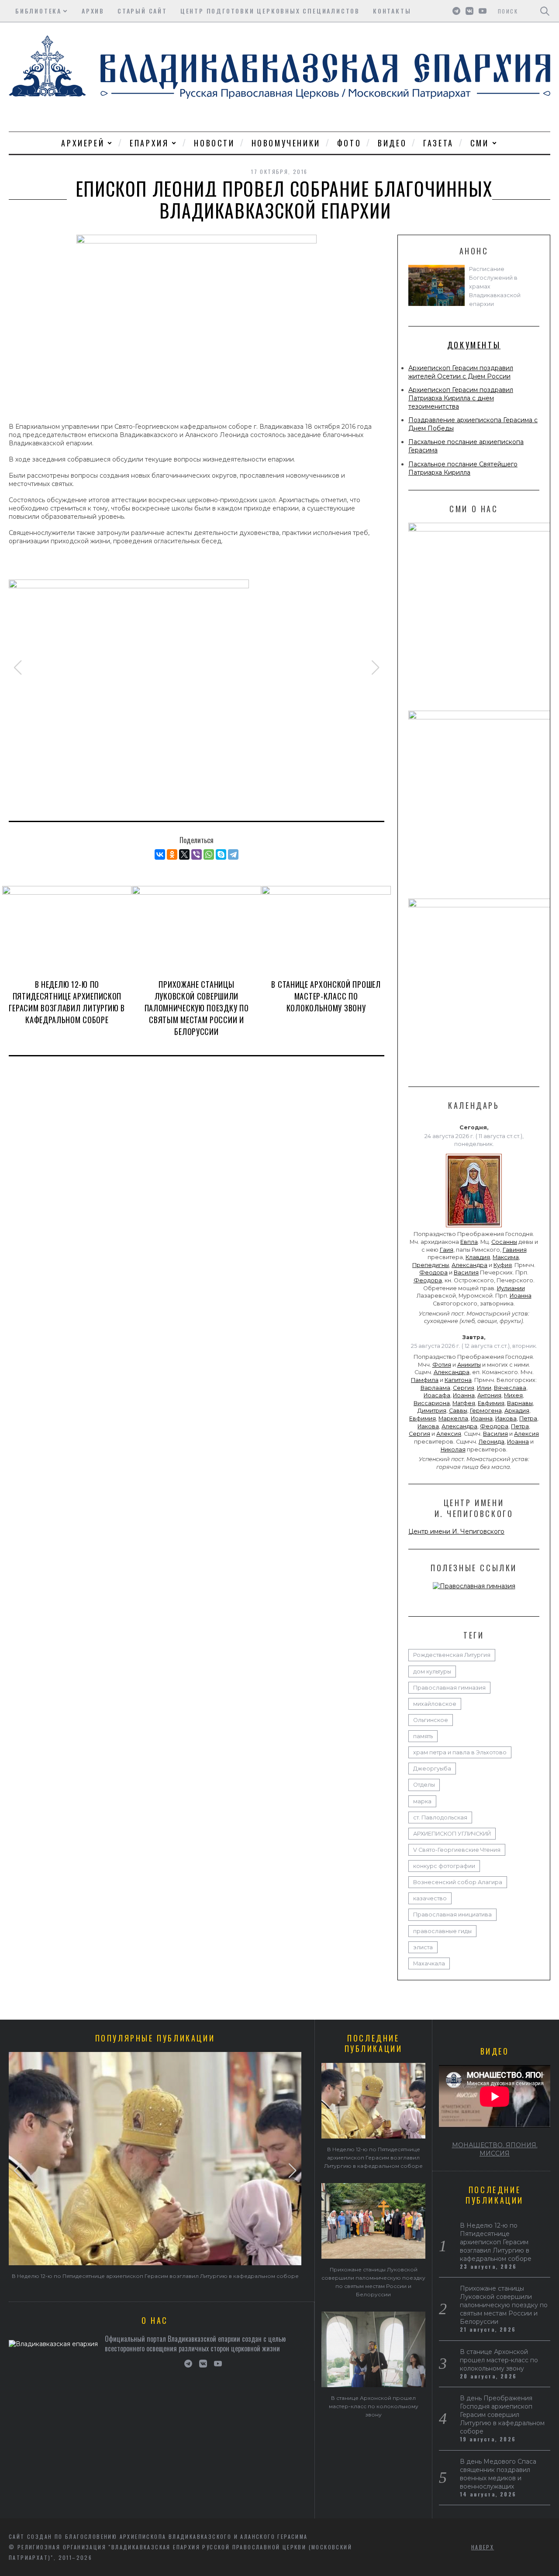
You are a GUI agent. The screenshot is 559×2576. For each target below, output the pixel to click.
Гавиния (515, 1250)
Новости (214, 143)
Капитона (458, 1380)
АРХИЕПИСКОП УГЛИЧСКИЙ (452, 1834)
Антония (489, 1395)
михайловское (435, 1704)
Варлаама (435, 1388)
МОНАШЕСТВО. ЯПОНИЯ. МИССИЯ (495, 2149)
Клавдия (478, 1257)
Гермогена (486, 1411)
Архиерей (83, 143)
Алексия (449, 1434)
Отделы (424, 1785)
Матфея (464, 1403)
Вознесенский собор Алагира (458, 1882)
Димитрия (432, 1411)
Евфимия (491, 1403)
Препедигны (431, 1265)
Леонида (492, 1442)
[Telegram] (233, 854)
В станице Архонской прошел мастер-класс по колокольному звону (326, 996)
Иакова (506, 1418)
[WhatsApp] (209, 854)
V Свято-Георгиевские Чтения (457, 1850)
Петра (528, 1418)
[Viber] (197, 854)
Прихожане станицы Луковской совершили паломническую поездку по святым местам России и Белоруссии (197, 1008)
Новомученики (286, 143)
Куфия (503, 1265)
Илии (484, 1388)
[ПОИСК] (545, 11)
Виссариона (432, 1403)
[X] (184, 854)
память (423, 1736)
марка (422, 1801)
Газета (438, 143)
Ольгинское (431, 1720)
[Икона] (474, 1227)
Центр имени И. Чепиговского (456, 1531)
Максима (506, 1257)
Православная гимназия (449, 1688)
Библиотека (38, 11)
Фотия (442, 1365)
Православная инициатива (452, 1915)
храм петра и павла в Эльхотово (460, 1752)
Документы (474, 345)
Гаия (447, 1250)
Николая (453, 1449)
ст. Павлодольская (440, 1817)
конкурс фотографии (444, 1866)
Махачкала (429, 1963)
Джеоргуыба (432, 1769)
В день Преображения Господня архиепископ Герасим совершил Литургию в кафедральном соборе (502, 2415)
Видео (392, 143)
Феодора (433, 1272)
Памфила (425, 1380)
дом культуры (432, 1672)
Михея (513, 1395)
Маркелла (453, 1418)
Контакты (392, 11)
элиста (423, 1947)
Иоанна (521, 1296)
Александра (469, 1265)
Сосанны (504, 1242)
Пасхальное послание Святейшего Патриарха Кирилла (463, 468)
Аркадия (517, 1411)
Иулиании (511, 1288)
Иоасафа (437, 1395)
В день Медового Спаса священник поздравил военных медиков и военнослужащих (498, 2474)
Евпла (469, 1242)
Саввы (458, 1411)
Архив (93, 11)
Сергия (464, 1388)
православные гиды (442, 1931)
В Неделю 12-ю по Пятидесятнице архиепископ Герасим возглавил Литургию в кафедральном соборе (67, 1002)
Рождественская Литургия (452, 1655)
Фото (349, 143)
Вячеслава (510, 1388)
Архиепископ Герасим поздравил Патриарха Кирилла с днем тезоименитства (461, 398)
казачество (430, 1898)
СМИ (480, 143)
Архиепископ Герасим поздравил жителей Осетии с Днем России (461, 372)
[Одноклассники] (172, 854)
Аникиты (469, 1365)
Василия (466, 1272)
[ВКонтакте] (160, 854)
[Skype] (221, 854)
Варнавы (520, 1403)
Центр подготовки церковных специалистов (270, 11)
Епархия (149, 143)
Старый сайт (142, 11)
